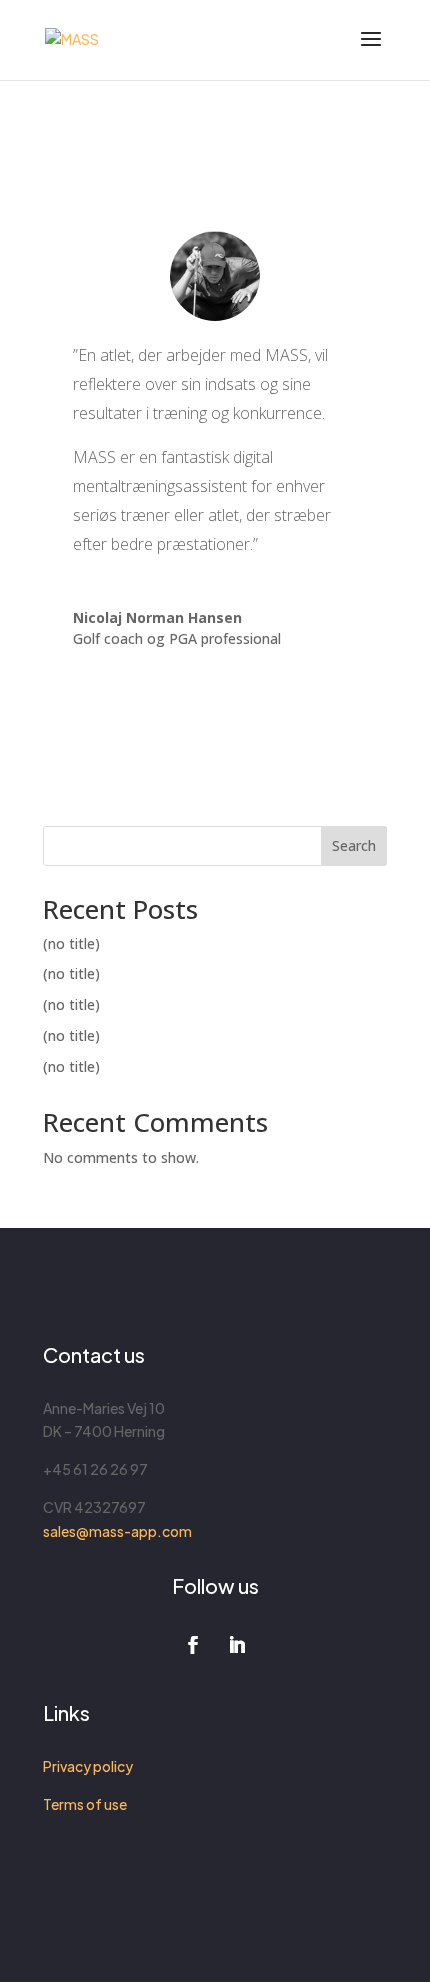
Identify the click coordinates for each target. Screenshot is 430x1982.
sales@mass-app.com (117, 1531)
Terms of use (85, 1804)
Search (354, 845)
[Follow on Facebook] (193, 1645)
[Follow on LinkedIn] (237, 1645)
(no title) (71, 943)
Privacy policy (88, 1766)
